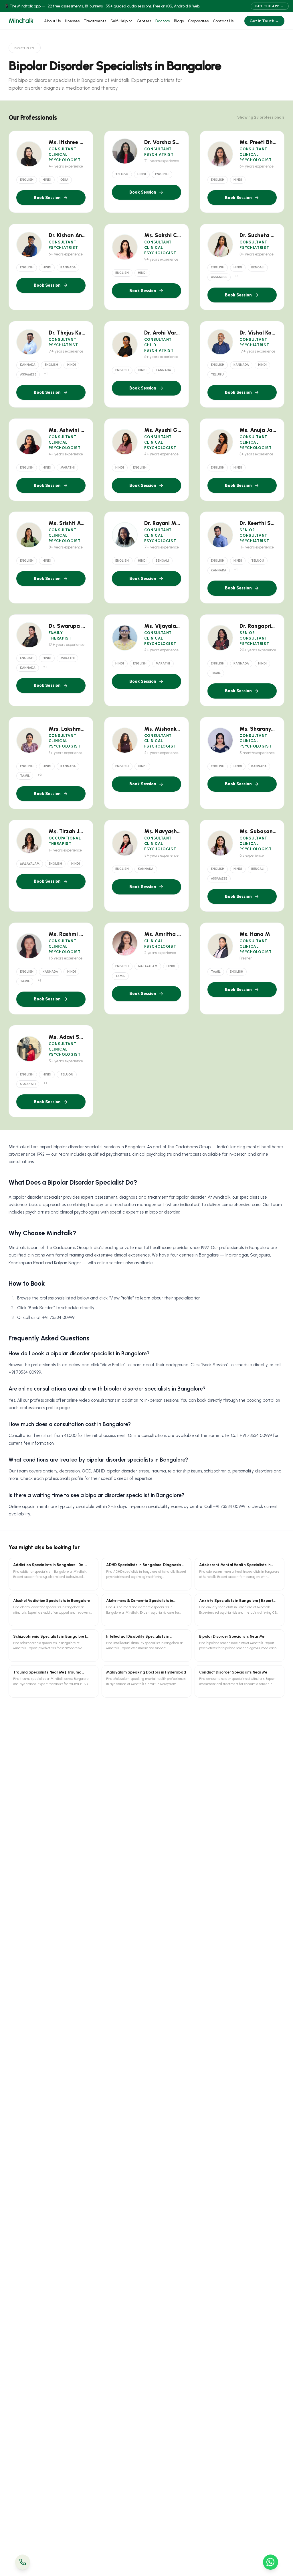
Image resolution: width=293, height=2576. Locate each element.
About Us (52, 21)
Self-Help (119, 21)
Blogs (179, 21)
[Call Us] (23, 2562)
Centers (144, 21)
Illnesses (72, 21)
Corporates (198, 21)
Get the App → (270, 6)
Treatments (95, 21)
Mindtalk (21, 21)
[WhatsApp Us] (271, 2562)
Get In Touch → (264, 21)
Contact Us (223, 21)
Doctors (163, 21)
